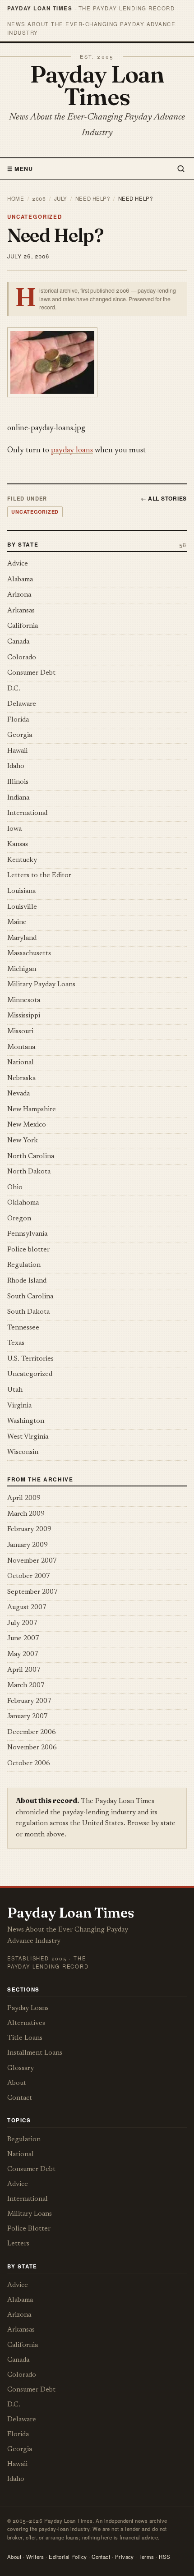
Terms (146, 2557)
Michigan (22, 969)
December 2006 (32, 1732)
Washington (26, 1421)
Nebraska (21, 1079)
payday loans (72, 451)
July (61, 198)
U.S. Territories (30, 1359)
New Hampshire (32, 1110)
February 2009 (29, 1529)
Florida (18, 720)
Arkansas (21, 611)
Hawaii (17, 751)
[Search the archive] (179, 169)
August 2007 (27, 1608)
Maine (17, 922)
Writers (35, 2557)
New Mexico (27, 1125)
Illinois (18, 782)
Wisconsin (23, 1452)
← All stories (164, 498)
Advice (18, 564)
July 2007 (22, 1623)
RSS (164, 2557)
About (17, 2083)
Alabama (20, 580)
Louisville (22, 907)
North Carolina (31, 1157)
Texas (16, 1343)
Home (16, 198)
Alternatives (26, 2023)
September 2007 (32, 1592)
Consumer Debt (31, 673)
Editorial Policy (68, 2557)
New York (23, 1141)
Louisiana (21, 891)
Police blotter (28, 1250)
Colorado (22, 658)
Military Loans (30, 2214)
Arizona (19, 595)
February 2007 (29, 1701)
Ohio (15, 1188)
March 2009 (26, 1514)
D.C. (14, 689)
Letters (18, 2244)
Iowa (14, 829)
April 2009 (24, 1498)
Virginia (19, 1406)
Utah (15, 1390)
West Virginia (28, 1437)
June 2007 (23, 1639)
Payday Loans (28, 2008)
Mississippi (24, 1016)
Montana (21, 1047)
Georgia (20, 735)
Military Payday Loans (41, 985)
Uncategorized (35, 217)
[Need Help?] (97, 362)
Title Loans (25, 2038)
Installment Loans (35, 2053)
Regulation (24, 1265)
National (21, 1063)
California (23, 626)
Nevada (18, 1094)
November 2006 (32, 1748)
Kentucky (22, 860)
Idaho (16, 766)
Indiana (18, 798)
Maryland (22, 938)
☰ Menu (20, 169)
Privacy (125, 2557)
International (28, 813)
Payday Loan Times (97, 85)
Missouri (20, 1032)
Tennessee (23, 1328)
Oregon (19, 1219)
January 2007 (28, 1717)
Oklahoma (23, 1203)
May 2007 (23, 1654)
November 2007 (32, 1561)
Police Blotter (29, 2229)
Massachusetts (29, 954)
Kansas (18, 844)
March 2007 (26, 1686)
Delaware (22, 704)
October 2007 (29, 1576)
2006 (39, 198)
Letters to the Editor (39, 876)
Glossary (21, 2068)
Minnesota (24, 1000)
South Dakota (28, 1312)
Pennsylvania (27, 1234)
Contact (20, 2098)
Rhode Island (27, 1281)
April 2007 (24, 1670)
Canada (18, 642)
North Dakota (29, 1172)
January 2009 (28, 1545)
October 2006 (29, 1764)
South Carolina (30, 1297)
